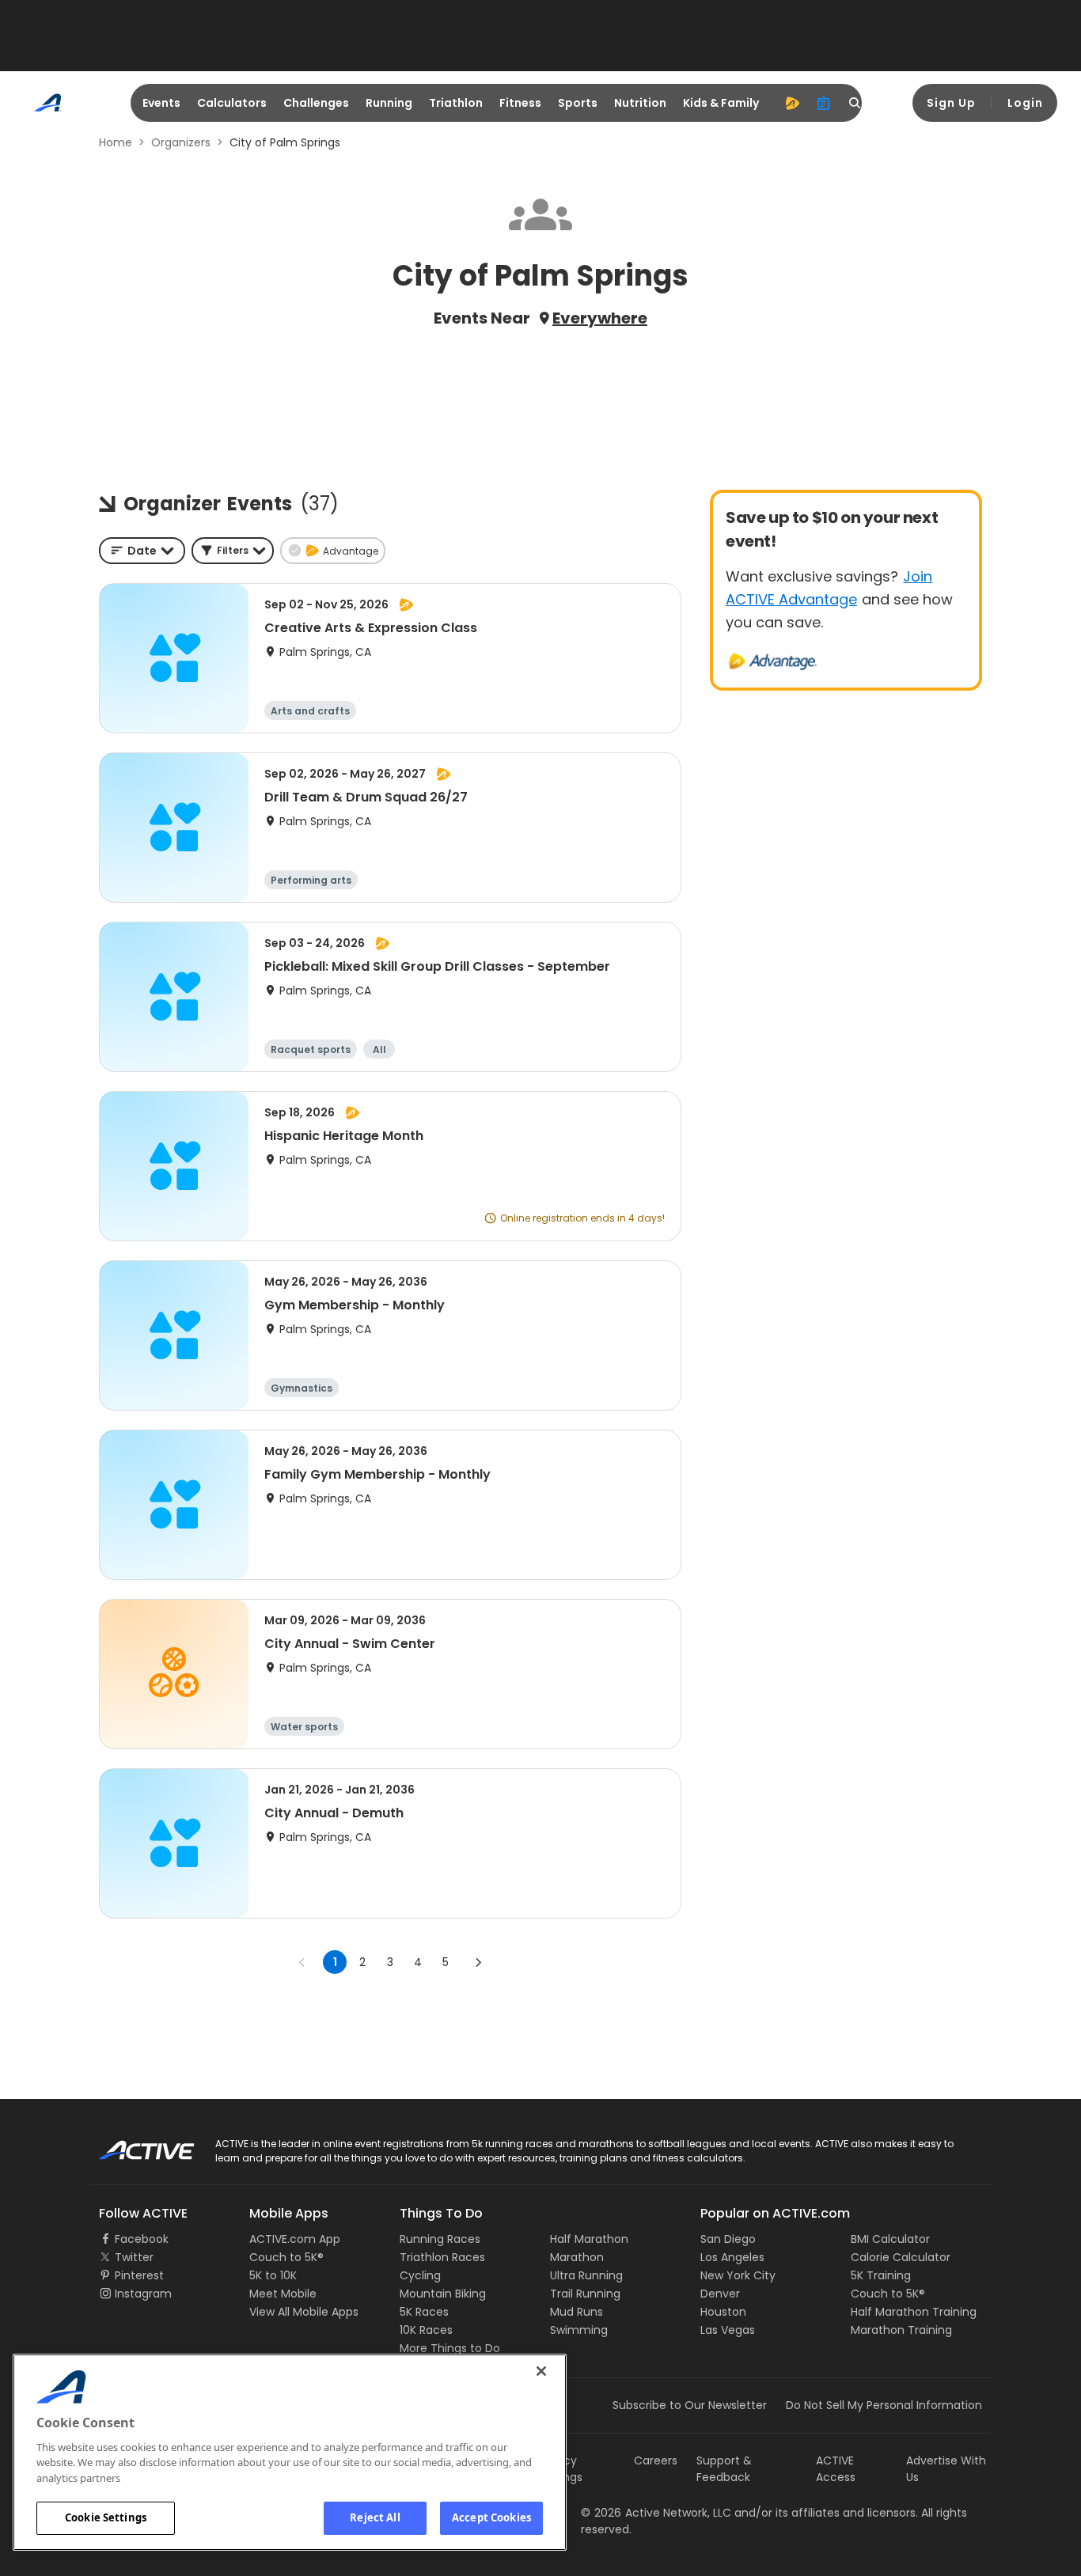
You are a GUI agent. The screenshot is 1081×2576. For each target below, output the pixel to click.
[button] (233, 551)
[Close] (541, 2371)
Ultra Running (586, 2275)
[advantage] (792, 103)
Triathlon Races (442, 2257)
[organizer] (824, 103)
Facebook (142, 2239)
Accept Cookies (491, 2517)
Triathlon (456, 103)
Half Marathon (589, 2239)
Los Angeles (732, 2257)
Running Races (440, 2239)
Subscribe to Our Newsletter (690, 2405)
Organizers (181, 142)
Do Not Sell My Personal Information (884, 2405)
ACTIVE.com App (295, 2239)
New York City (738, 2275)
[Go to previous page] (302, 1962)
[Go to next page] (478, 1962)
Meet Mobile (283, 2294)
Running (389, 103)
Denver (720, 2294)
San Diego (728, 2239)
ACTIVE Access (836, 2469)
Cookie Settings (106, 2517)
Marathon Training (901, 2330)
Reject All (375, 2517)
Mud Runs (577, 2312)
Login (1025, 103)
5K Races (424, 2312)
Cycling (420, 2275)
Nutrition (640, 103)
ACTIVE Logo (133, 2145)
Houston (723, 2312)
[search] (855, 103)
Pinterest (139, 2275)
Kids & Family (721, 103)
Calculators (232, 103)
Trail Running (585, 2294)
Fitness (520, 103)
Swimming (579, 2330)
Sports (578, 103)
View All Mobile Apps (304, 2312)
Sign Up (951, 103)
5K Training (881, 2275)
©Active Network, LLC (656, 2513)
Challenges (316, 103)
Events (161, 103)
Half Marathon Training (914, 2312)
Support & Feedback (724, 2469)
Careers (656, 2460)
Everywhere (600, 318)
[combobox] (142, 551)
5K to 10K (273, 2275)
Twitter (134, 2257)
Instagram (143, 2294)
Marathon (577, 2257)
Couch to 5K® (286, 2257)
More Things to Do (450, 2348)
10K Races (426, 2330)
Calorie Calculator (901, 2257)
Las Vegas (728, 2330)
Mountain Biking (443, 2294)
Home (116, 142)
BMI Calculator (890, 2239)
